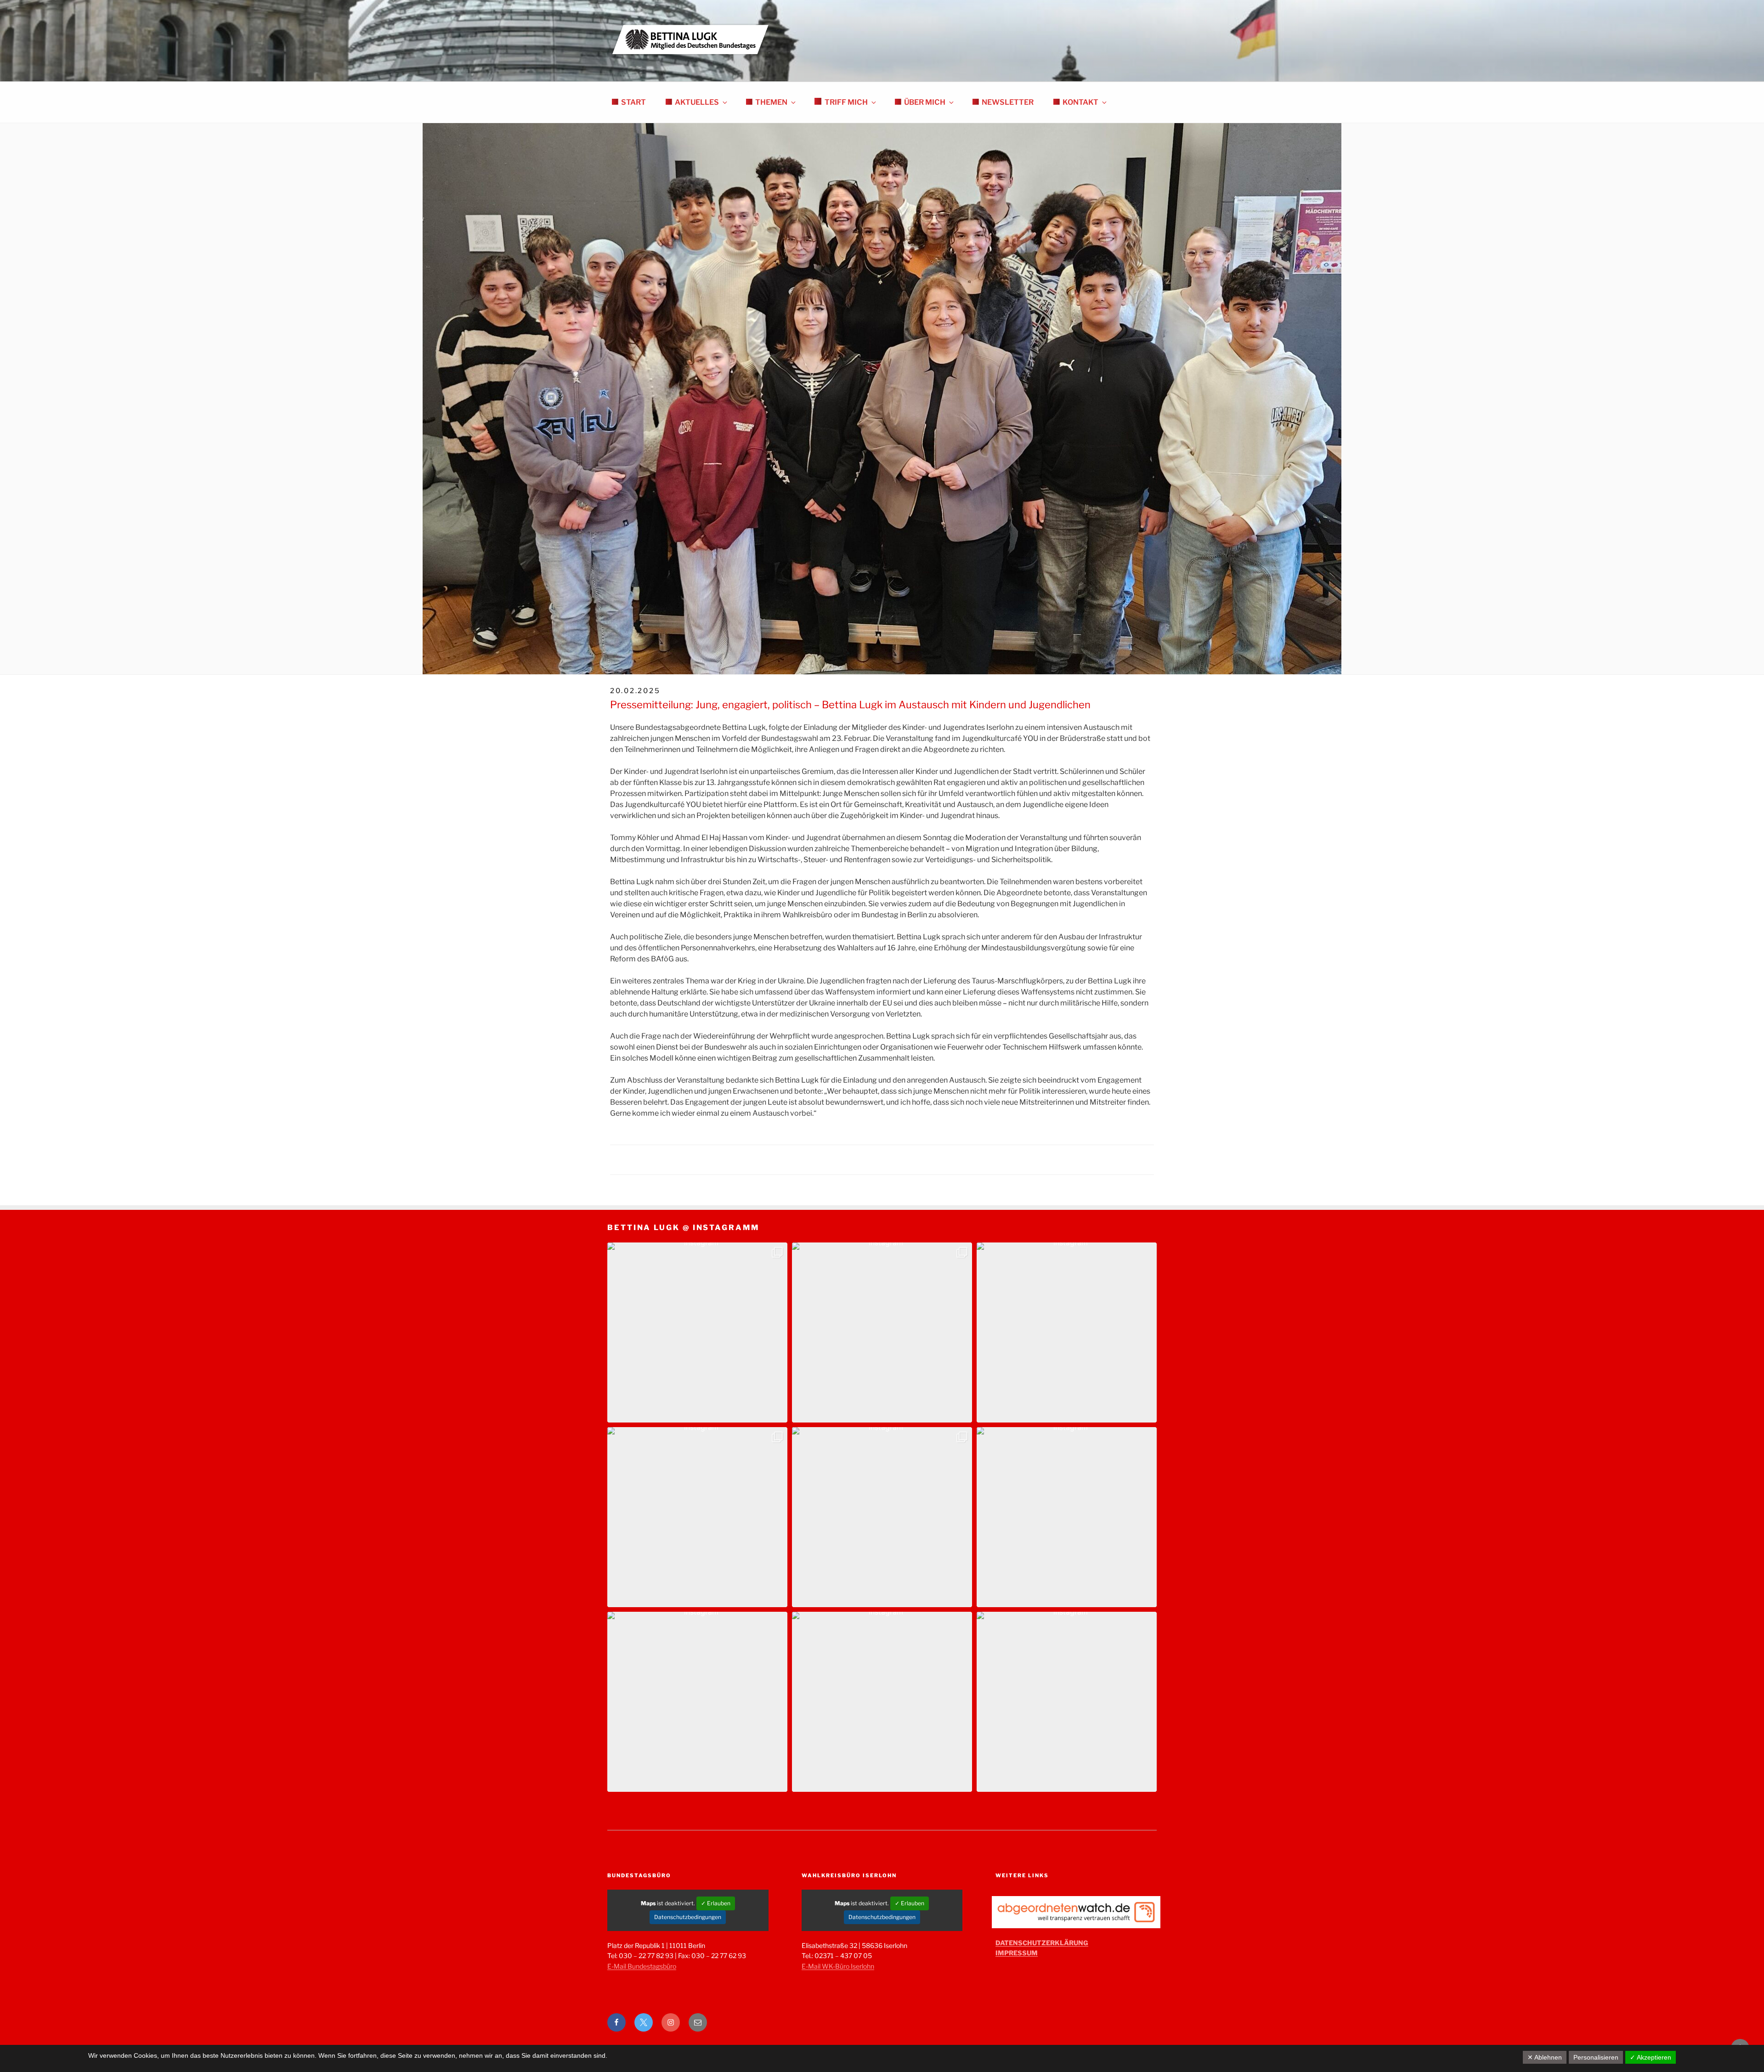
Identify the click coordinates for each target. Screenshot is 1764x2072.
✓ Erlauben (716, 1903)
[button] (697, 1332)
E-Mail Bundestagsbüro (642, 1966)
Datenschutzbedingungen (688, 1917)
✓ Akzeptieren (1651, 2057)
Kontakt (1080, 102)
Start (633, 102)
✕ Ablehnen (1545, 2057)
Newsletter (1008, 102)
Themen (771, 102)
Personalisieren (1596, 2057)
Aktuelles (697, 102)
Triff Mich (846, 102)
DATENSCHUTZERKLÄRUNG (1042, 1943)
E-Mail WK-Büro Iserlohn (838, 1966)
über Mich (925, 102)
